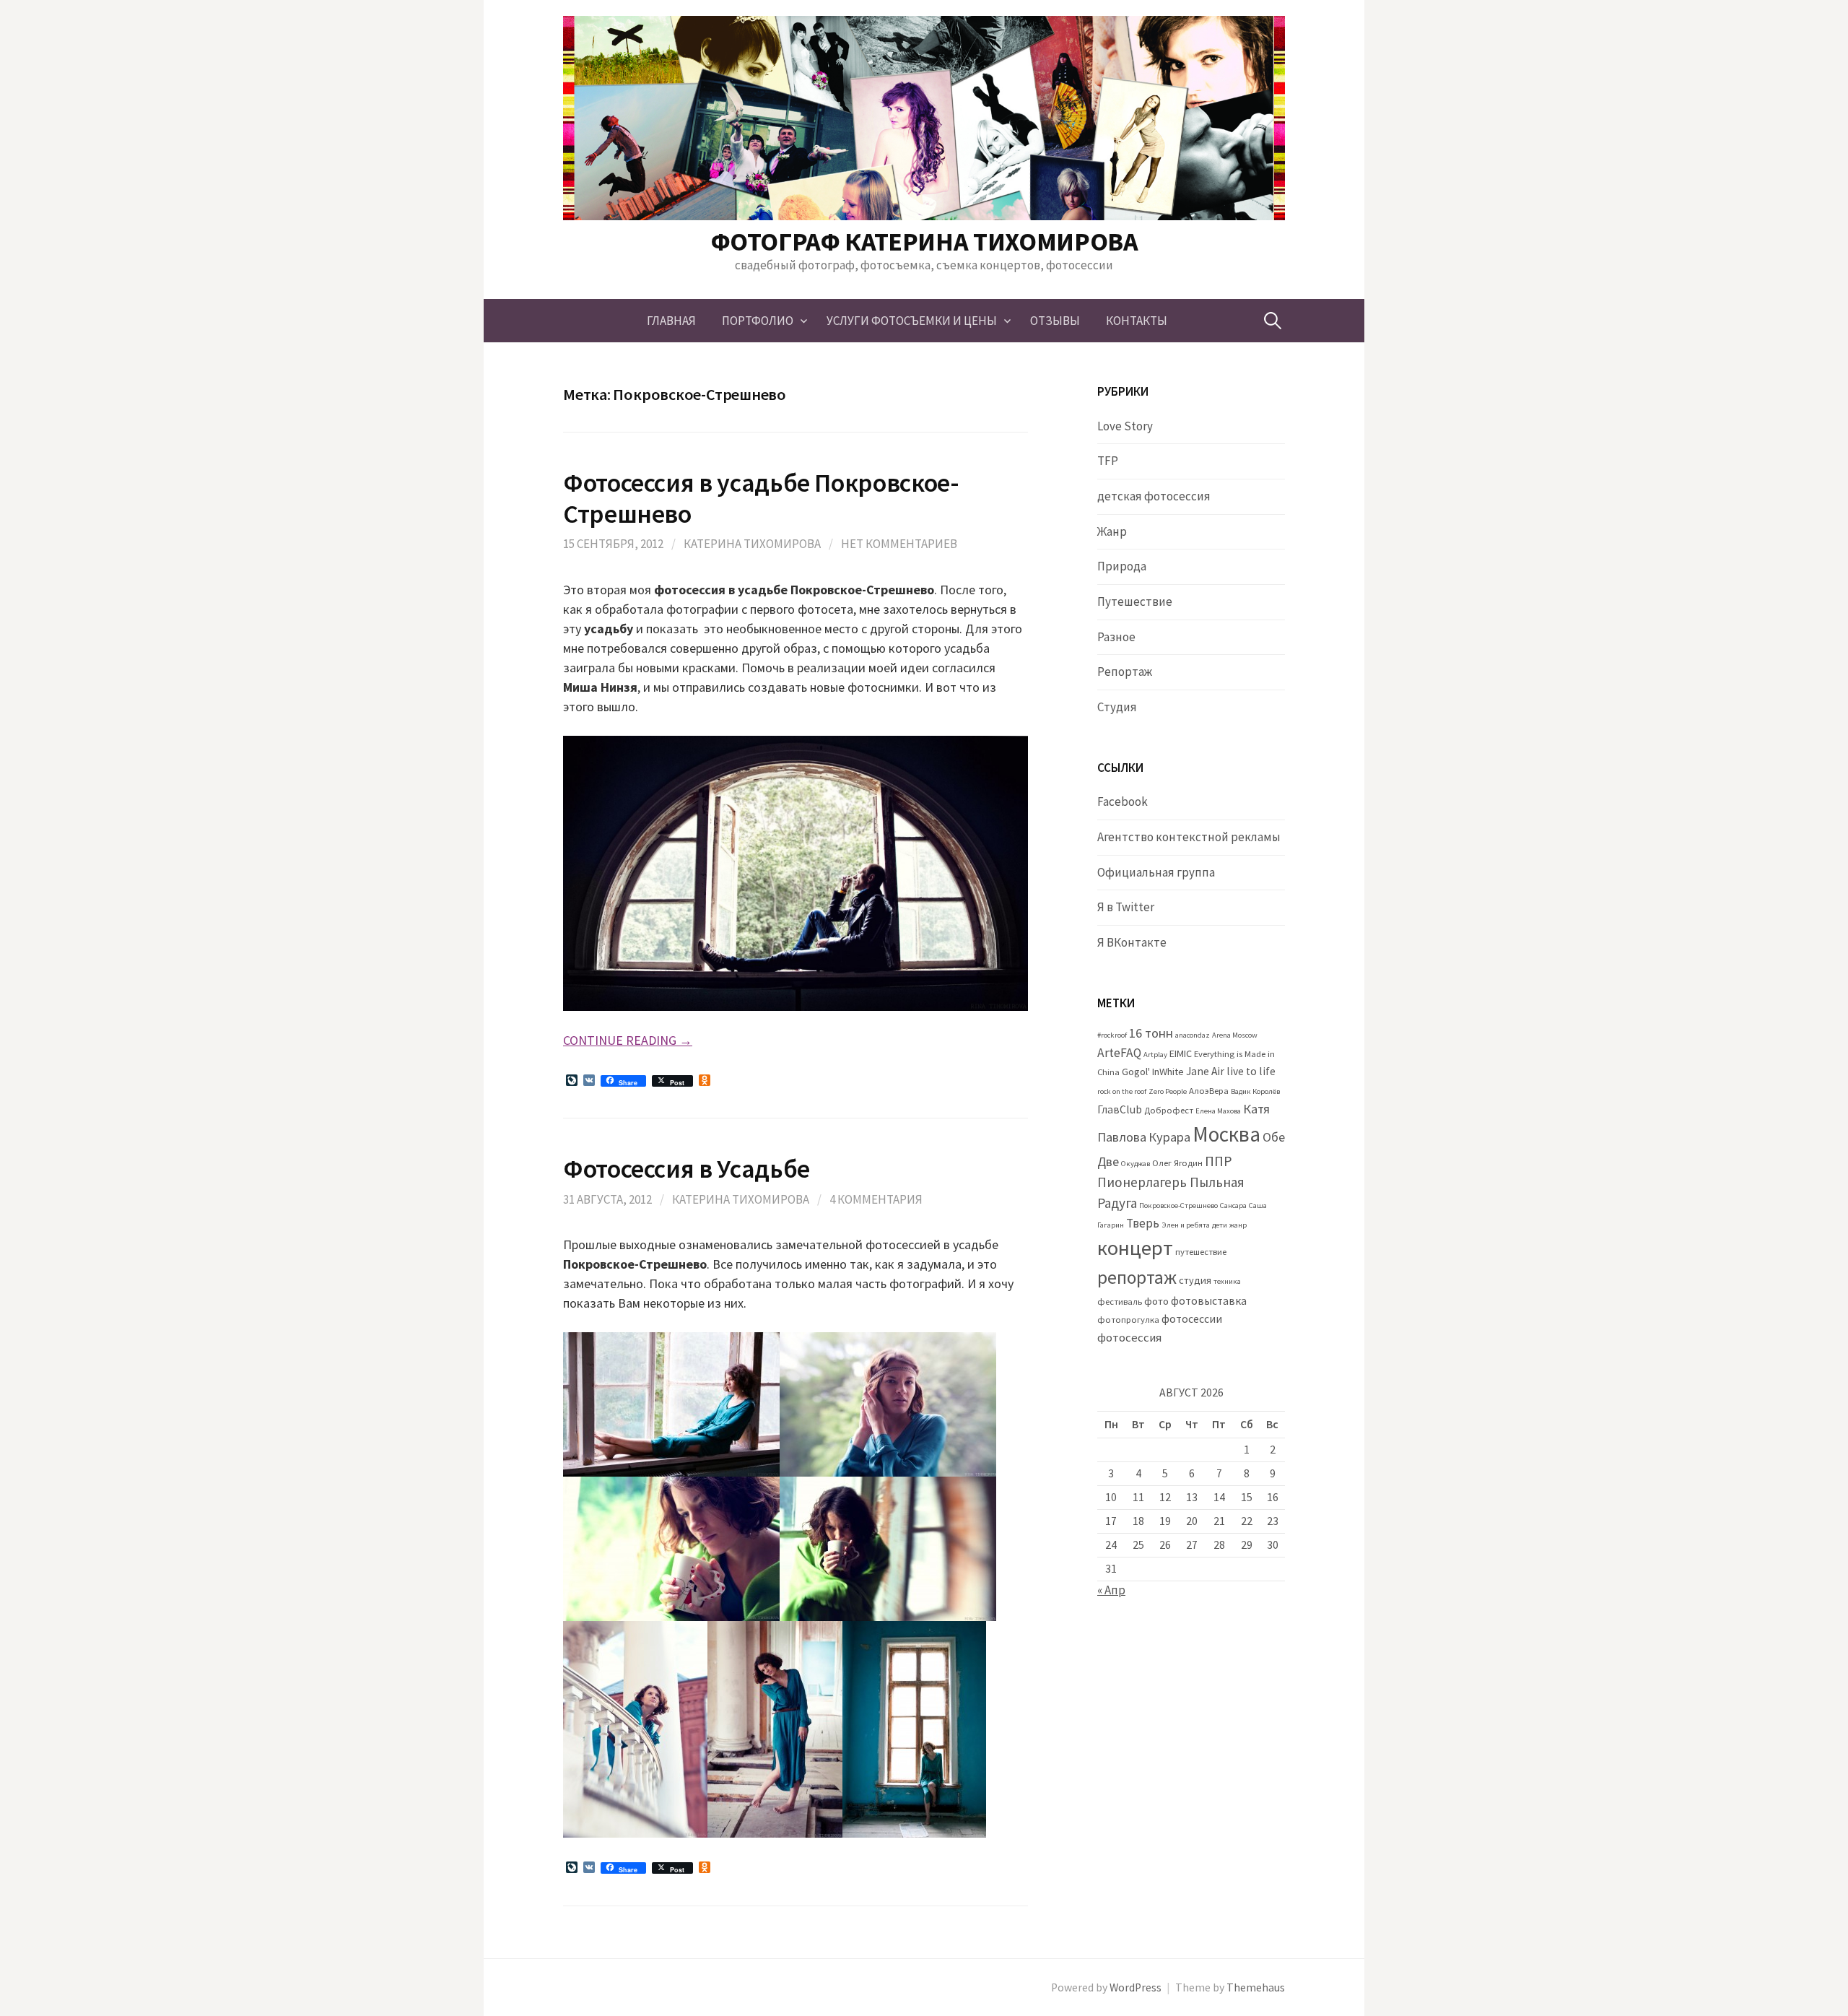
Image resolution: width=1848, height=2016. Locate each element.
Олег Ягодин (1177, 1163)
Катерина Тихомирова (752, 544)
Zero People (1168, 1091)
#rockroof (1112, 1035)
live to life (1251, 1071)
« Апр (1111, 1590)
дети (1220, 1225)
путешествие (1201, 1252)
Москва (1226, 1134)
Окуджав (1136, 1164)
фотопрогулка (1128, 1320)
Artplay (1155, 1055)
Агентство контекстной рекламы (1189, 837)
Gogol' (1136, 1072)
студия (1195, 1280)
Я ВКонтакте (1132, 942)
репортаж (1137, 1277)
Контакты (1137, 321)
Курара (1169, 1137)
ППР (1219, 1161)
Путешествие (1135, 601)
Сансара (1233, 1205)
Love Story (1125, 426)
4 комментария (876, 1199)
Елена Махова (1218, 1111)
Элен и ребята (1186, 1225)
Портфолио (758, 321)
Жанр (1112, 531)
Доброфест (1169, 1110)
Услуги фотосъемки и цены (912, 321)
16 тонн (1151, 1033)
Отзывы (1055, 321)
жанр (1238, 1225)
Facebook (1123, 801)
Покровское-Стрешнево (1178, 1205)
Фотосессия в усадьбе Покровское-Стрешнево (761, 498)
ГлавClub (1120, 1109)
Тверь (1143, 1223)
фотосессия (1129, 1338)
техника (1227, 1281)
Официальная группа (1156, 872)
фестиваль (1120, 1302)
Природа (1122, 566)
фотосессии (1192, 1319)
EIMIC (1181, 1053)
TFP (1108, 461)
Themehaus (1256, 1987)
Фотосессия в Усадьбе (687, 1169)
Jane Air (1205, 1071)
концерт (1135, 1248)
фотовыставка (1209, 1301)
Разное (1116, 637)
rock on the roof (1122, 1091)
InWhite (1168, 1072)
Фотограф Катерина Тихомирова (924, 242)
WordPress (1136, 1987)
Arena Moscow (1235, 1035)
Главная (671, 321)
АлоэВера (1209, 1091)
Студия (1117, 707)
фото (1156, 1301)
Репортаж (1125, 672)
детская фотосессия (1154, 496)
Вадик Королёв (1255, 1091)
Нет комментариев (899, 544)
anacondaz (1193, 1035)
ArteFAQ (1119, 1053)
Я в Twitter (1126, 907)
